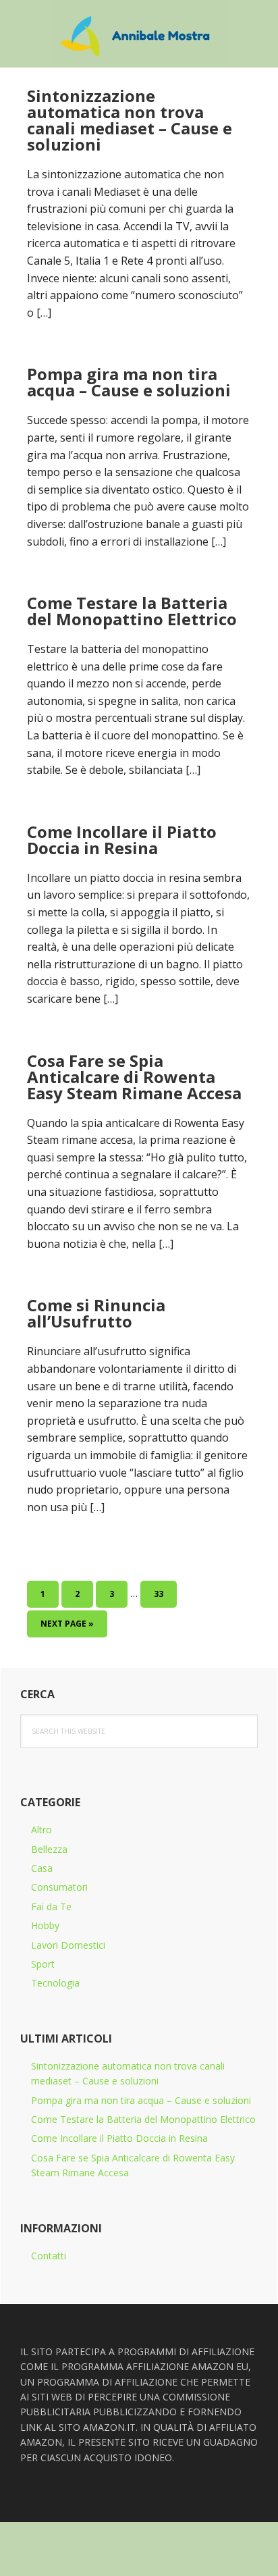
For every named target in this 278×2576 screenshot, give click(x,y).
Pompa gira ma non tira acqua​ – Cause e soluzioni (129, 382)
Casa (42, 1868)
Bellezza (49, 1849)
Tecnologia (55, 1983)
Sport (43, 1964)
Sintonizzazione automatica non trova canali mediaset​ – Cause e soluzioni (130, 120)
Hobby (45, 1925)
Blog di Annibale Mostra (139, 34)
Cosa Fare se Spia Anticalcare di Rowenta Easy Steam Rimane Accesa (134, 1077)
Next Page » (67, 1627)
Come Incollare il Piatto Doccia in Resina (122, 840)
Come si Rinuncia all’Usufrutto (96, 1313)
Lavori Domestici (68, 1945)
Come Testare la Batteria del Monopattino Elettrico (132, 611)
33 (164, 1594)
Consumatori (59, 1887)
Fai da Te (51, 1907)
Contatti (49, 2256)
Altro (41, 1830)
